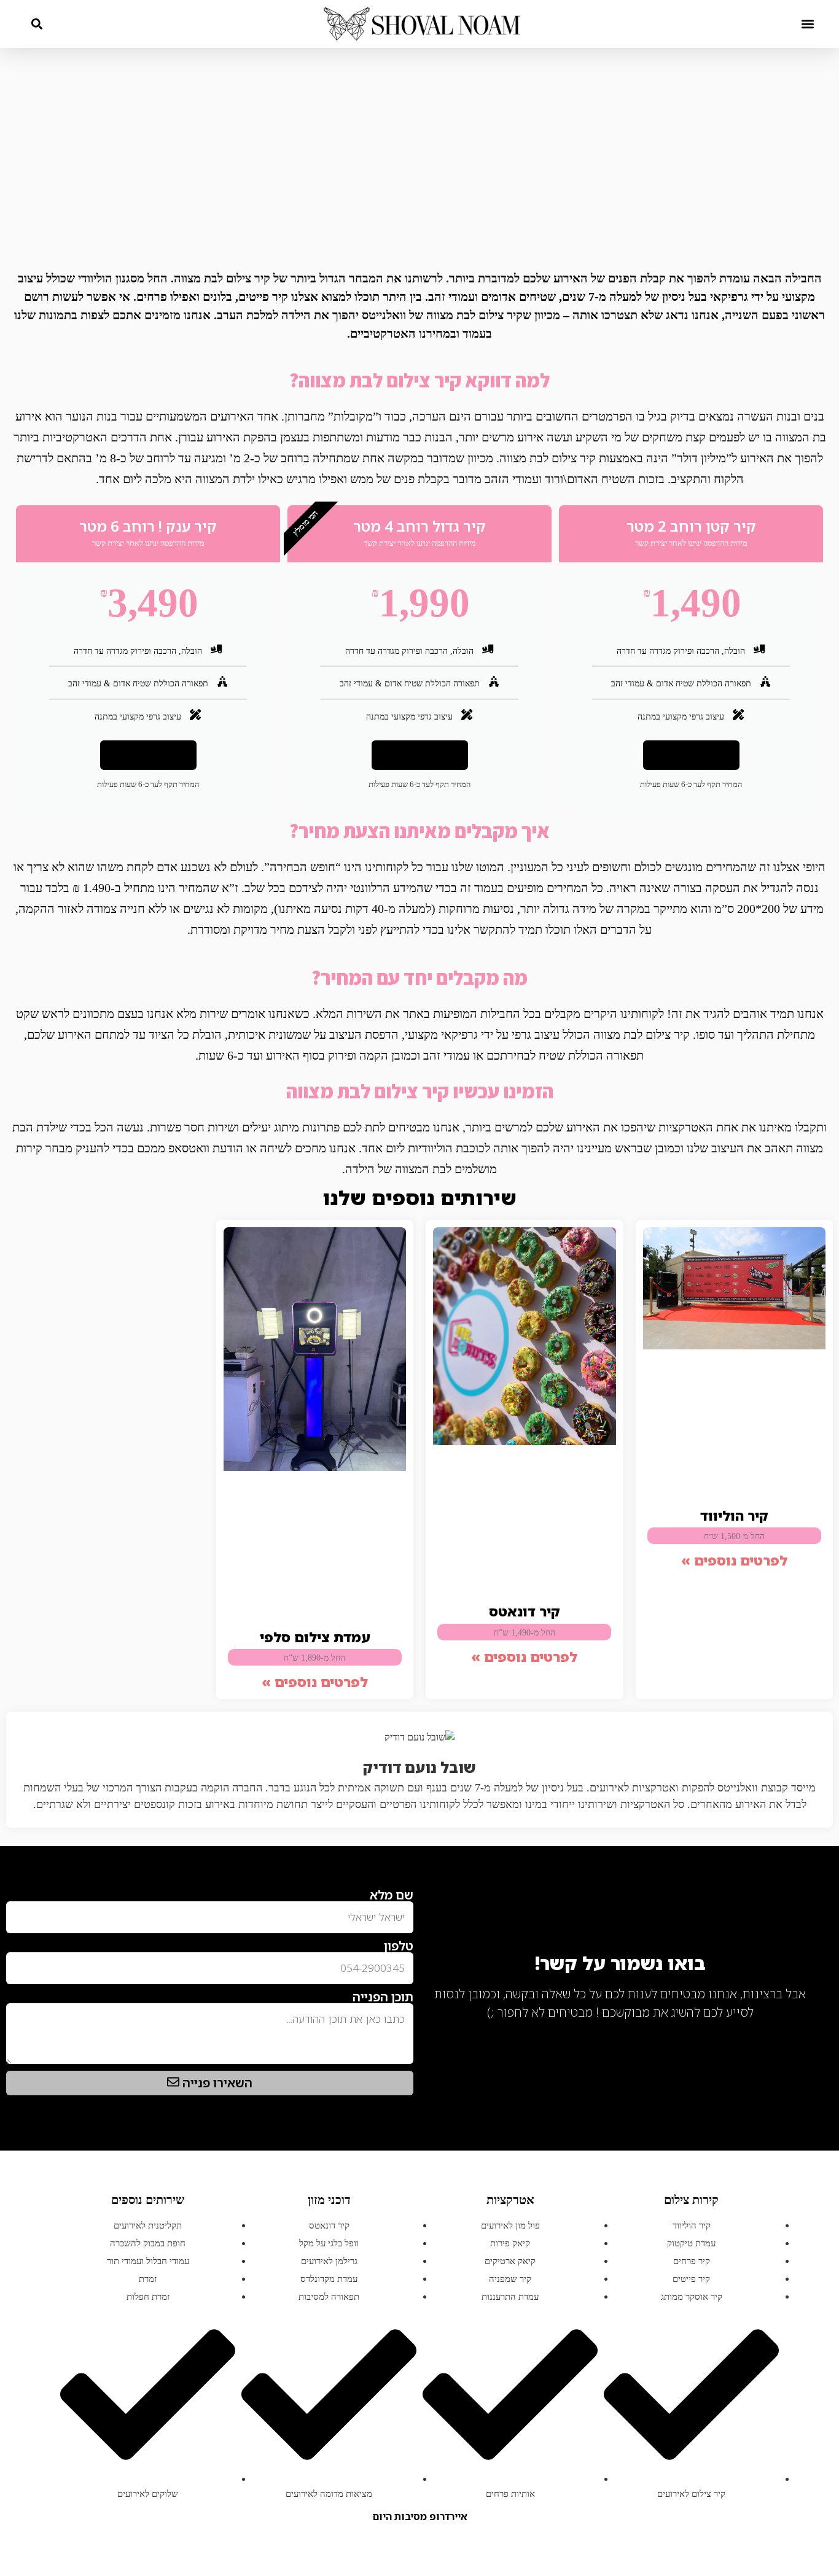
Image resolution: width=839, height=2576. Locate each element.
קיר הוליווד (734, 1515)
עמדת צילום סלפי (315, 1637)
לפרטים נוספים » (734, 1560)
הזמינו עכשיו (691, 755)
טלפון (399, 1946)
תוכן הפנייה (383, 1997)
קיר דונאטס (525, 1611)
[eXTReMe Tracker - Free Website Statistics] (802, 2031)
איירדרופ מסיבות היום (420, 2516)
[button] (807, 24)
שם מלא (392, 1895)
